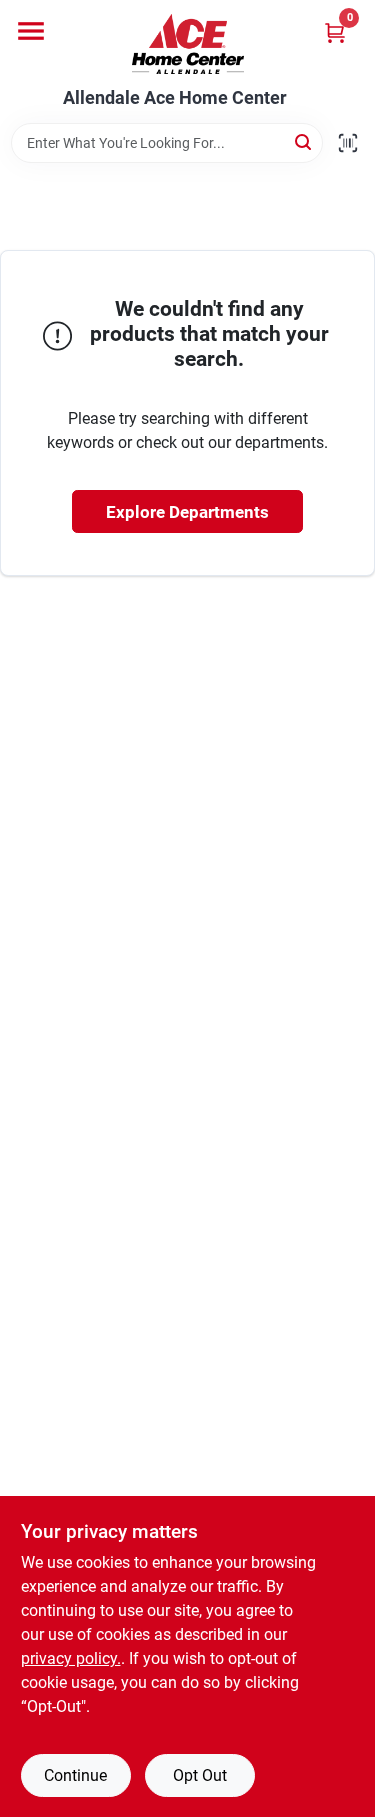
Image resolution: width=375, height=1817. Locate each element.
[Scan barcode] (348, 143)
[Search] (304, 141)
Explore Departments (187, 512)
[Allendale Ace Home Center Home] (188, 44)
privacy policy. (71, 1658)
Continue (75, 1775)
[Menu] (31, 31)
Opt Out (200, 1775)
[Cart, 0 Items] (335, 32)
